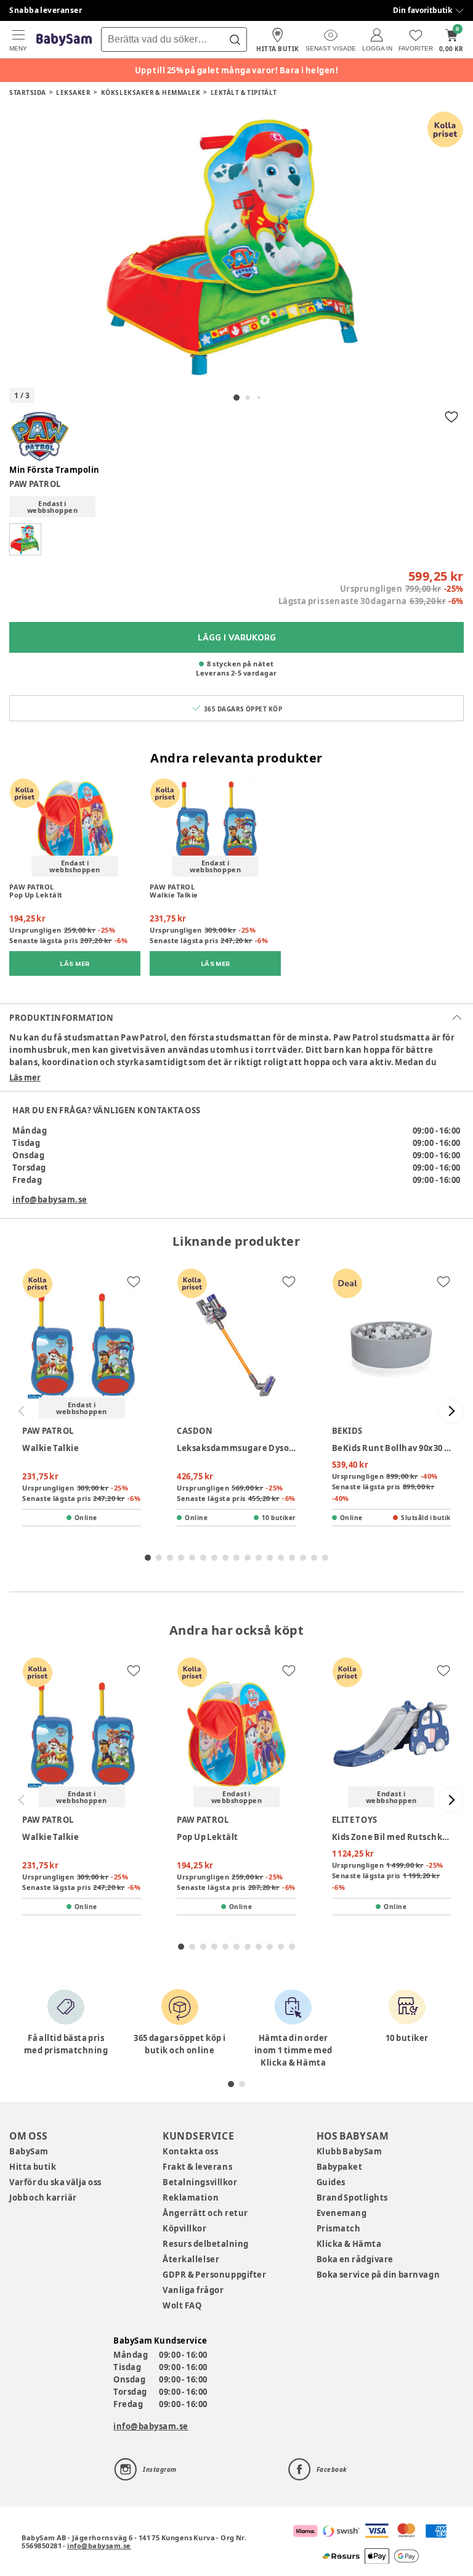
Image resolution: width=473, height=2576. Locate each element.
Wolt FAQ (182, 2305)
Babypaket (340, 2167)
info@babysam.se (50, 1200)
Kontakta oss (190, 2151)
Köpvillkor (184, 2228)
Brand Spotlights (352, 2198)
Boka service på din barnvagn (378, 2275)
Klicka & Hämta (349, 2244)
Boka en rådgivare (355, 2259)
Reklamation (191, 2198)
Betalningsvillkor (200, 2182)
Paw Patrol (35, 484)
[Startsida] (64, 40)
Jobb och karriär (43, 2198)
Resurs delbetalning (206, 2244)
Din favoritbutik (422, 10)
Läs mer (25, 1077)
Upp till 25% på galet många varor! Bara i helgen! (237, 70)
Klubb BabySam (349, 2151)
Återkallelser (191, 2259)
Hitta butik (33, 2167)
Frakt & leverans (197, 2167)
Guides (331, 2182)
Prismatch (339, 2228)
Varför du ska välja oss (55, 2182)
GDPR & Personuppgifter (214, 2275)
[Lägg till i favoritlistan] (451, 417)
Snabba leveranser (46, 10)
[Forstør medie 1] (236, 247)
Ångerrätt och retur (205, 2213)
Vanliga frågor (193, 2290)
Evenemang (342, 2213)
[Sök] (235, 39)
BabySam (29, 2151)
